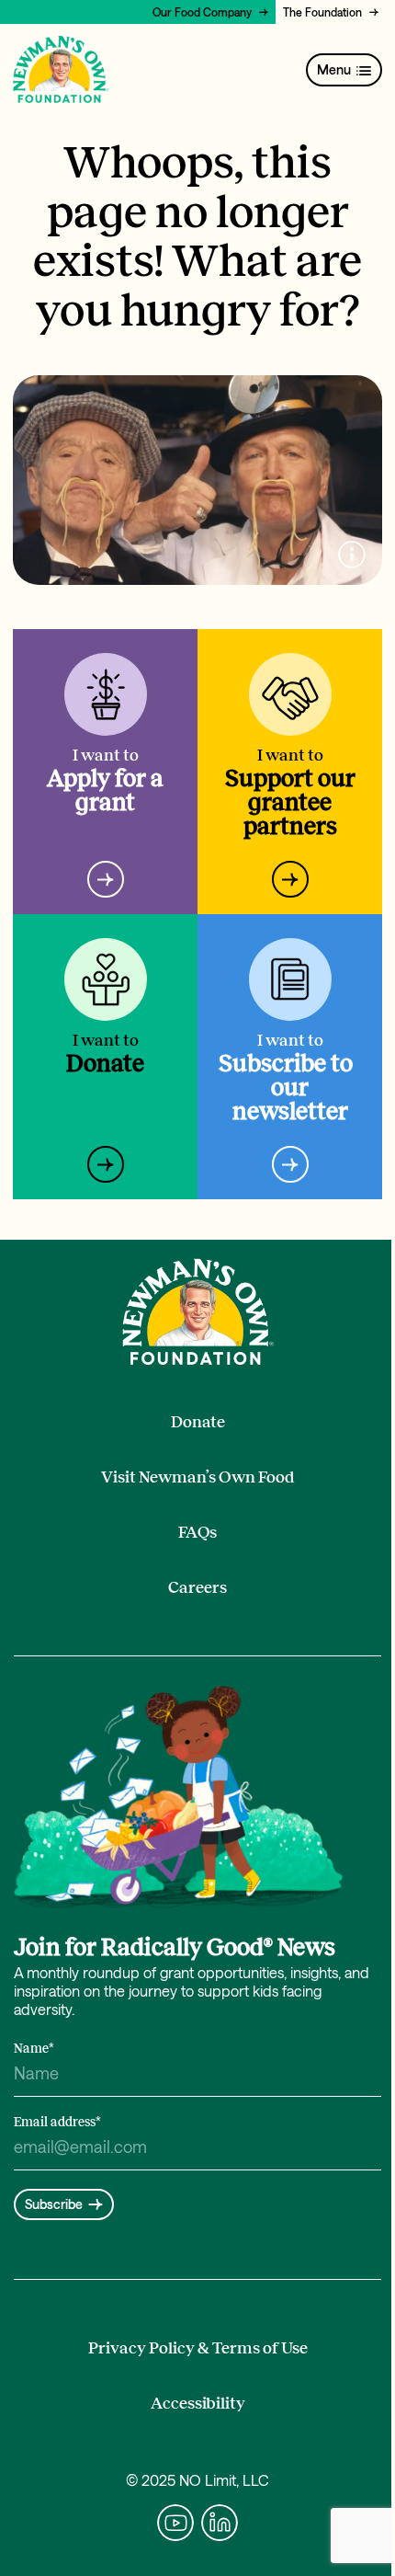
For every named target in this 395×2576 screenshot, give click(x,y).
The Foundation (322, 12)
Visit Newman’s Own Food (198, 1477)
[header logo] (61, 70)
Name (34, 2049)
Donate (198, 1422)
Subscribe (54, 2204)
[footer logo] (198, 1311)
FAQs (197, 1532)
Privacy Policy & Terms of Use (198, 2348)
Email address (57, 2122)
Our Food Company (202, 12)
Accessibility (198, 2403)
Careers (197, 1587)
